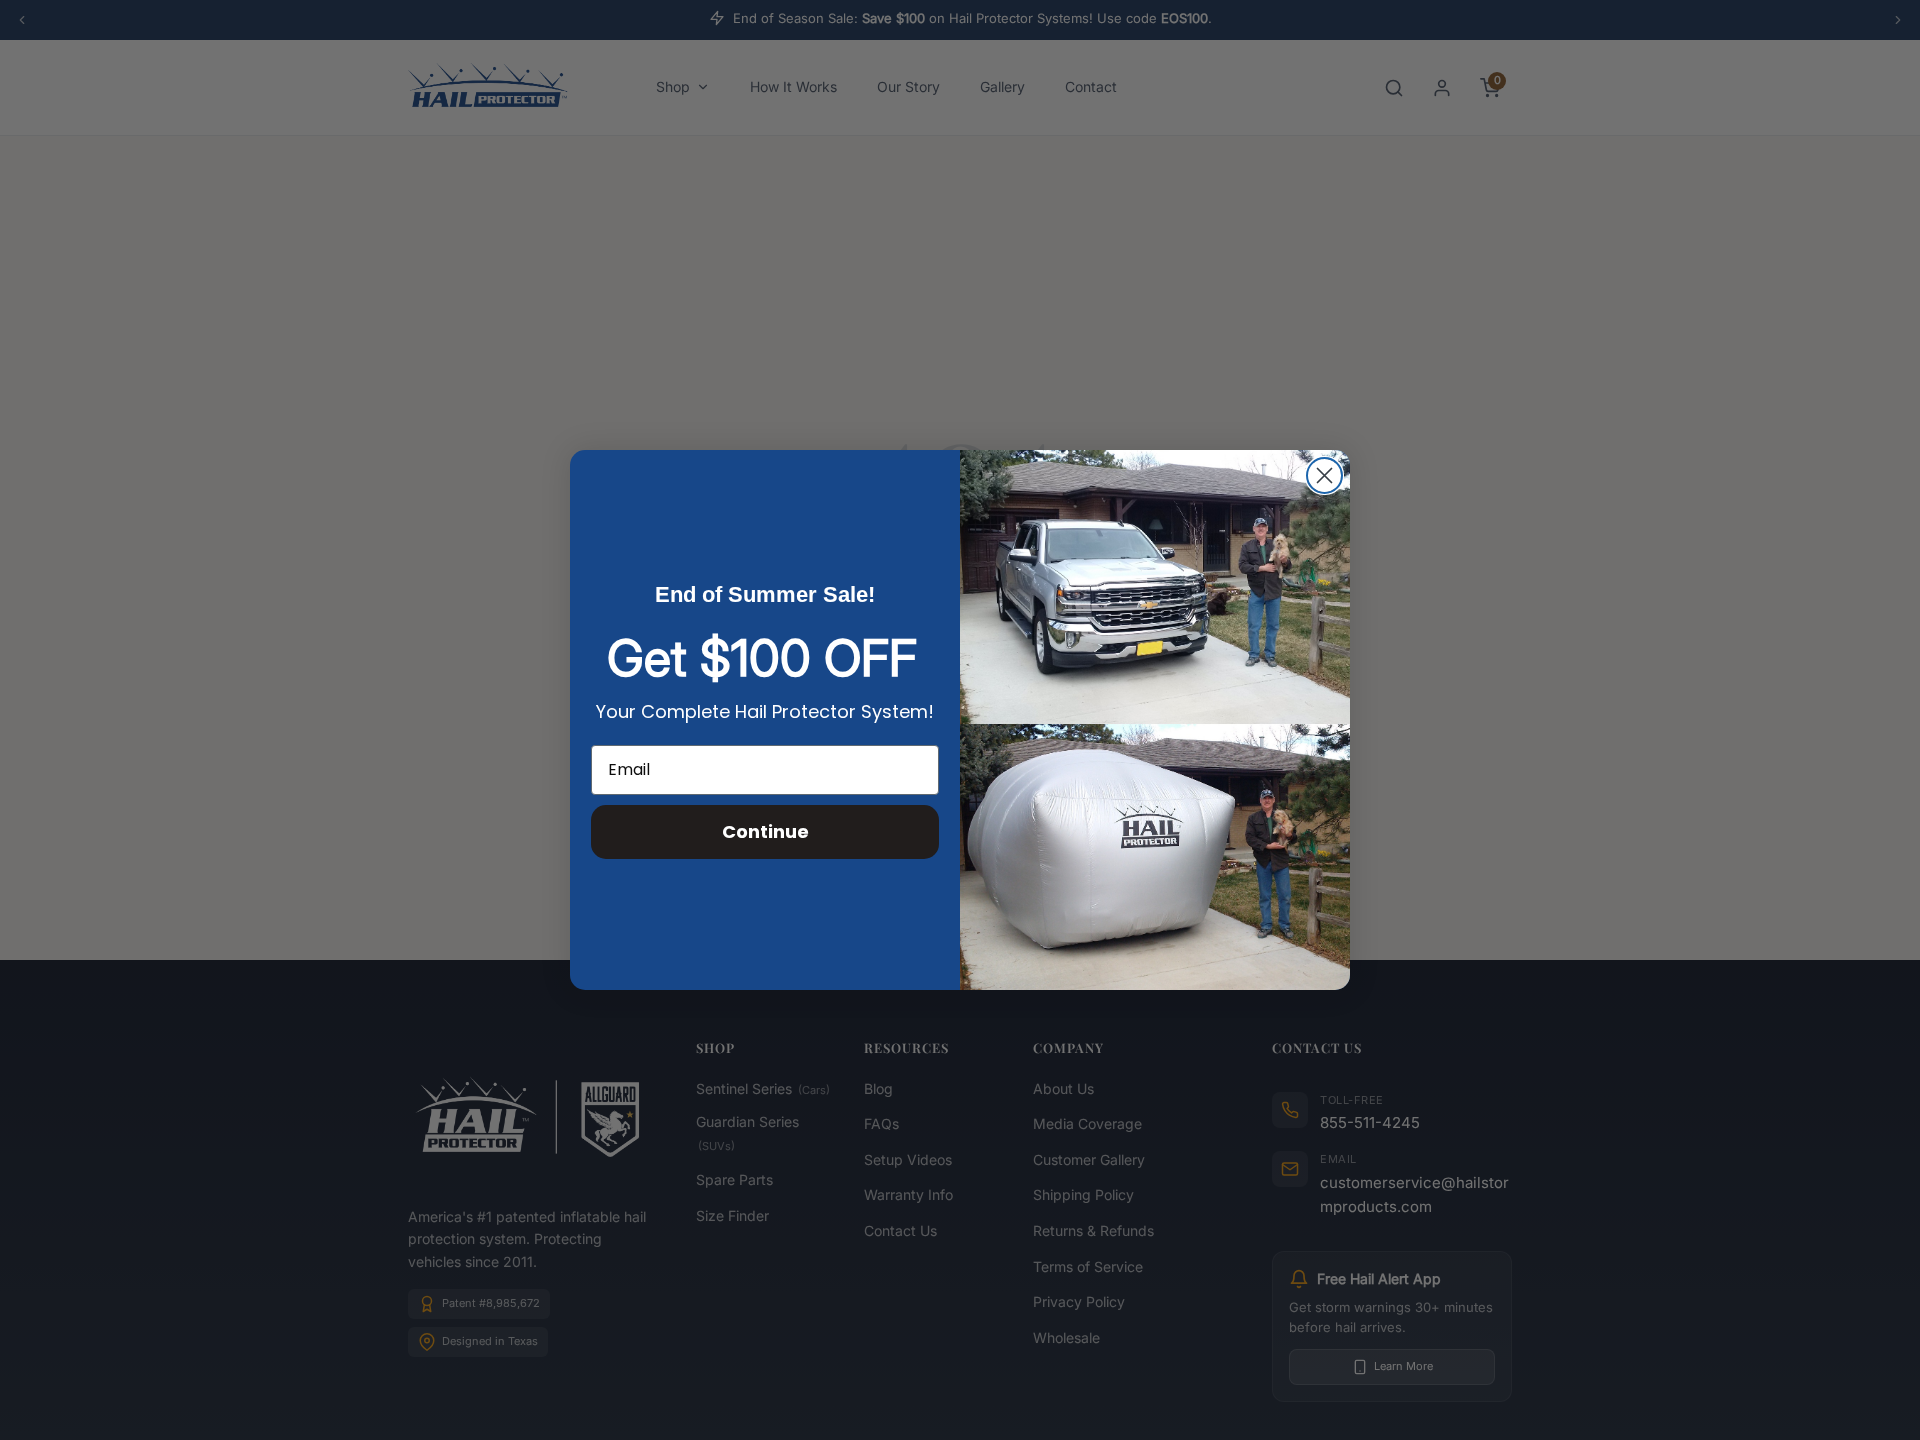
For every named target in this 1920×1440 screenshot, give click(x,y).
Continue (765, 831)
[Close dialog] (1324, 475)
